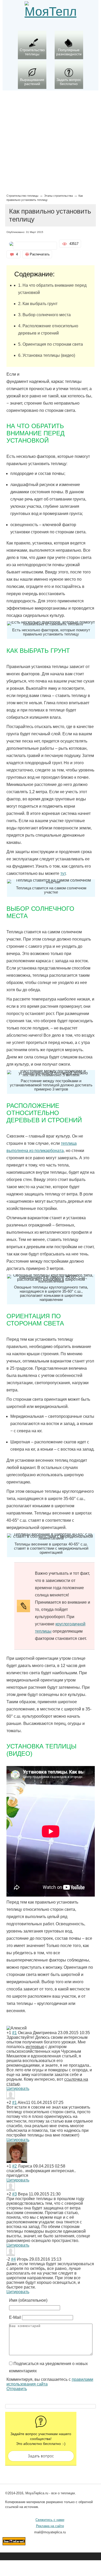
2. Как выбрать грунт (38, 304)
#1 (15, 2033)
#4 (13, 2259)
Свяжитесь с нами (50, 2520)
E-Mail (15, 2317)
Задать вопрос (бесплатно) (41, 2456)
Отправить (17, 2389)
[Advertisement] (51, 141)
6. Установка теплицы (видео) (47, 355)
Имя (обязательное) (28, 2300)
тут (63, 873)
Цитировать (18, 2089)
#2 (15, 2166)
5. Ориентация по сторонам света (51, 344)
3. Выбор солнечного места (44, 315)
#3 (15, 2194)
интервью (35, 2047)
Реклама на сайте (50, 2526)
